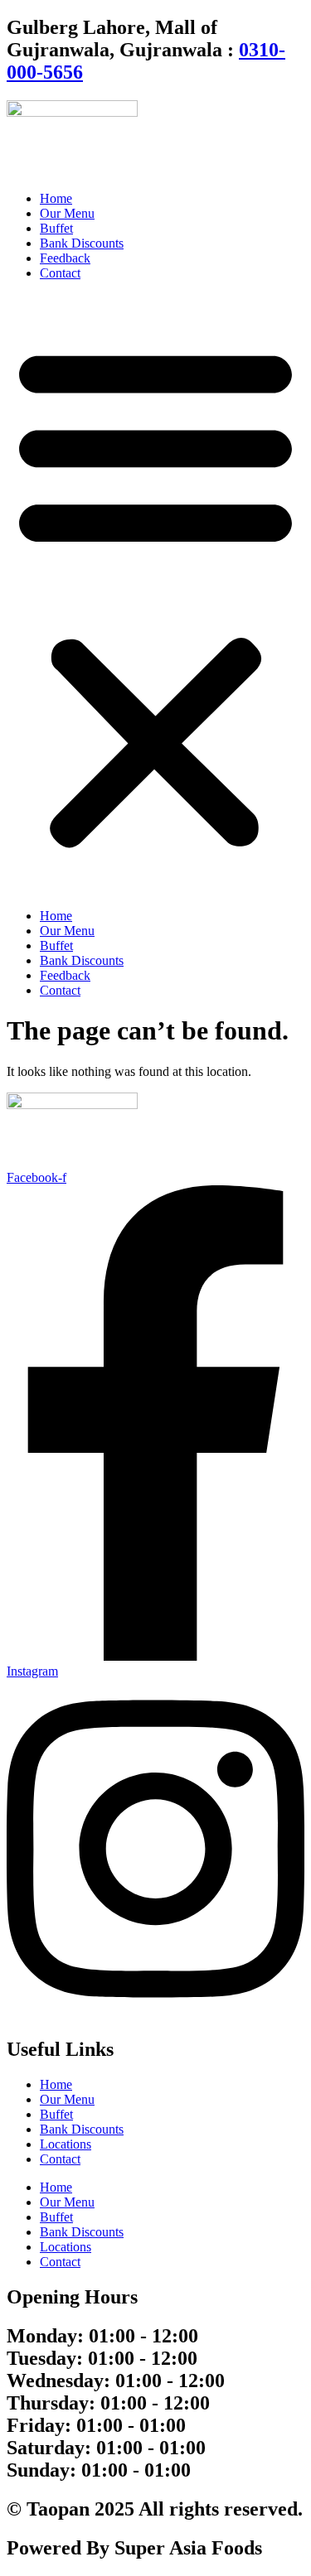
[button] (155, 595)
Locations (66, 2144)
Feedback (65, 258)
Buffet (56, 228)
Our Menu (67, 213)
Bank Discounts (82, 243)
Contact (60, 273)
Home (56, 198)
